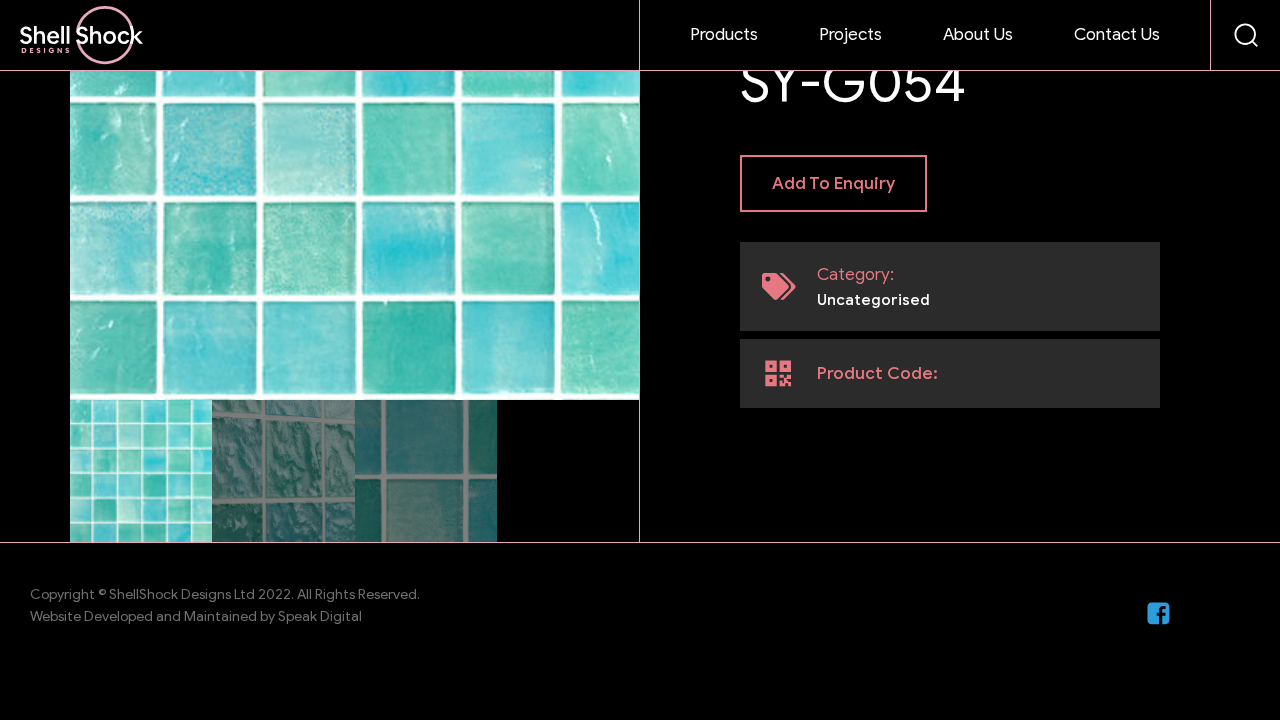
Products (724, 34)
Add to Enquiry (833, 183)
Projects (850, 34)
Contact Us (1117, 34)
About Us (978, 34)
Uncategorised (873, 300)
